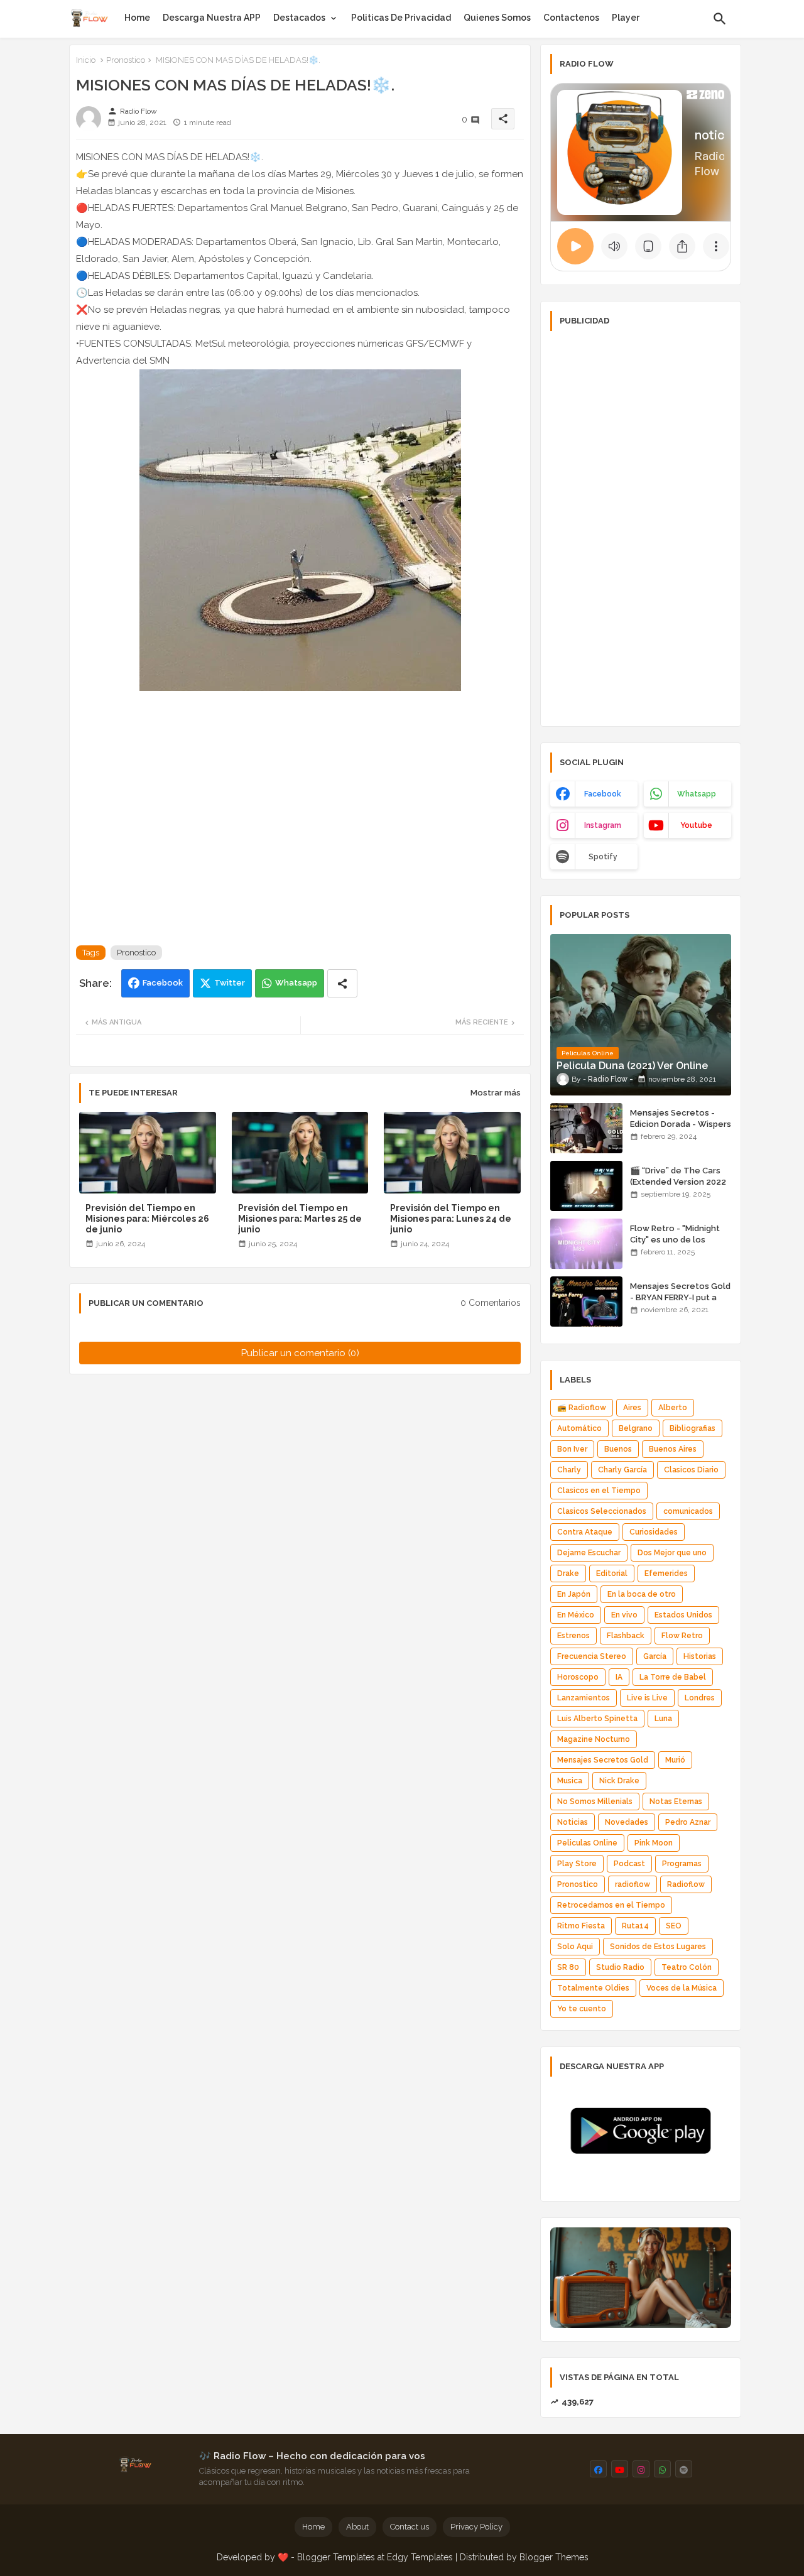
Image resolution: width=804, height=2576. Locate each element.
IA (619, 1677)
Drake (568, 1573)
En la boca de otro (642, 1594)
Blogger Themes (554, 2557)
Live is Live (647, 1698)
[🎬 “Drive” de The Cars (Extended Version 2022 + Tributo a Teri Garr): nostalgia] (586, 1186)
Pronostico (126, 60)
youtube (696, 825)
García (655, 1656)
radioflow (633, 1884)
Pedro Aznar (688, 1822)
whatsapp (697, 794)
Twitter (230, 983)
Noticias (573, 1822)
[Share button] (342, 983)
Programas (682, 1864)
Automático (579, 1428)
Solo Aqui (575, 1947)
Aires (632, 1408)
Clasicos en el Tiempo (599, 1491)
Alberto (673, 1408)
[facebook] (598, 2469)
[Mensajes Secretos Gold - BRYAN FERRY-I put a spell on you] (586, 1302)
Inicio (86, 60)
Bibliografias (693, 1428)
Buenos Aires (673, 1449)
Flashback (626, 1636)
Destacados (299, 18)
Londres (700, 1698)
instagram (603, 825)
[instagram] (641, 2469)
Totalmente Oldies (593, 1988)
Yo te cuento (582, 2009)
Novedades (627, 1822)
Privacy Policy (476, 2527)
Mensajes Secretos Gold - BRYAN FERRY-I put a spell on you (680, 1297)
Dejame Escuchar (589, 1553)
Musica (570, 1781)
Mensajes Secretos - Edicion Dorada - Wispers (681, 1118)
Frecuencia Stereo (592, 1656)
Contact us (410, 2527)
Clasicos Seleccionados (602, 1511)
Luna (663, 1719)
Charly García (622, 1470)
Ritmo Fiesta (581, 1926)
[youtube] (620, 2469)
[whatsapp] (662, 2469)
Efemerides (666, 1573)
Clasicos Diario (691, 1470)
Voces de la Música (682, 1988)
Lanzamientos (584, 1698)
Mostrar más (496, 1093)
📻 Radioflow (582, 1408)
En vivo (624, 1615)
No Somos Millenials (595, 1802)
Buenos (618, 1449)
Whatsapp (296, 983)
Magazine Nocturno (594, 1739)
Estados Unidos (683, 1615)
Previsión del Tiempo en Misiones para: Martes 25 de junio (300, 1219)
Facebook (163, 983)
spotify (603, 857)
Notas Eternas (676, 1802)
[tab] (137, 18)
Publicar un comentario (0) (300, 1353)
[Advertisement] (641, 528)
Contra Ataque (585, 1532)
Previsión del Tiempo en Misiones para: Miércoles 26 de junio (147, 1219)
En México (576, 1615)
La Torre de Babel (673, 1677)
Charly (569, 1470)
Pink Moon (654, 1843)
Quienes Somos (497, 18)
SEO (674, 1926)
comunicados (688, 1511)
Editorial (612, 1573)
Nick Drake (619, 1781)
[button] (720, 19)
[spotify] (684, 2469)
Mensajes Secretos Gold (603, 1760)
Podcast (629, 1864)
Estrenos (573, 1636)
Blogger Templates (336, 2557)
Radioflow (686, 1884)
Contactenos (571, 18)
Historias (700, 1656)
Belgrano (636, 1428)
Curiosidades (654, 1532)
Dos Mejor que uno (672, 1553)
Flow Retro (682, 1636)
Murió (675, 1760)
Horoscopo (578, 1677)
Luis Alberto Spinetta (597, 1719)
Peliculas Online (587, 1843)
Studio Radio (620, 1967)
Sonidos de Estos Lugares (658, 1947)
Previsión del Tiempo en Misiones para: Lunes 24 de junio (451, 1219)
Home (137, 18)
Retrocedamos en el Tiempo (611, 1905)
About (357, 2527)
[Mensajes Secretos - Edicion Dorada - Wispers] (586, 1128)
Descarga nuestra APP (212, 18)
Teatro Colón (687, 1967)
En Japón (574, 1594)
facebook (603, 794)
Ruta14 (635, 1926)
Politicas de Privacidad (401, 18)
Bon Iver (572, 1449)
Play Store (577, 1864)
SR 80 (568, 1967)
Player (626, 18)
